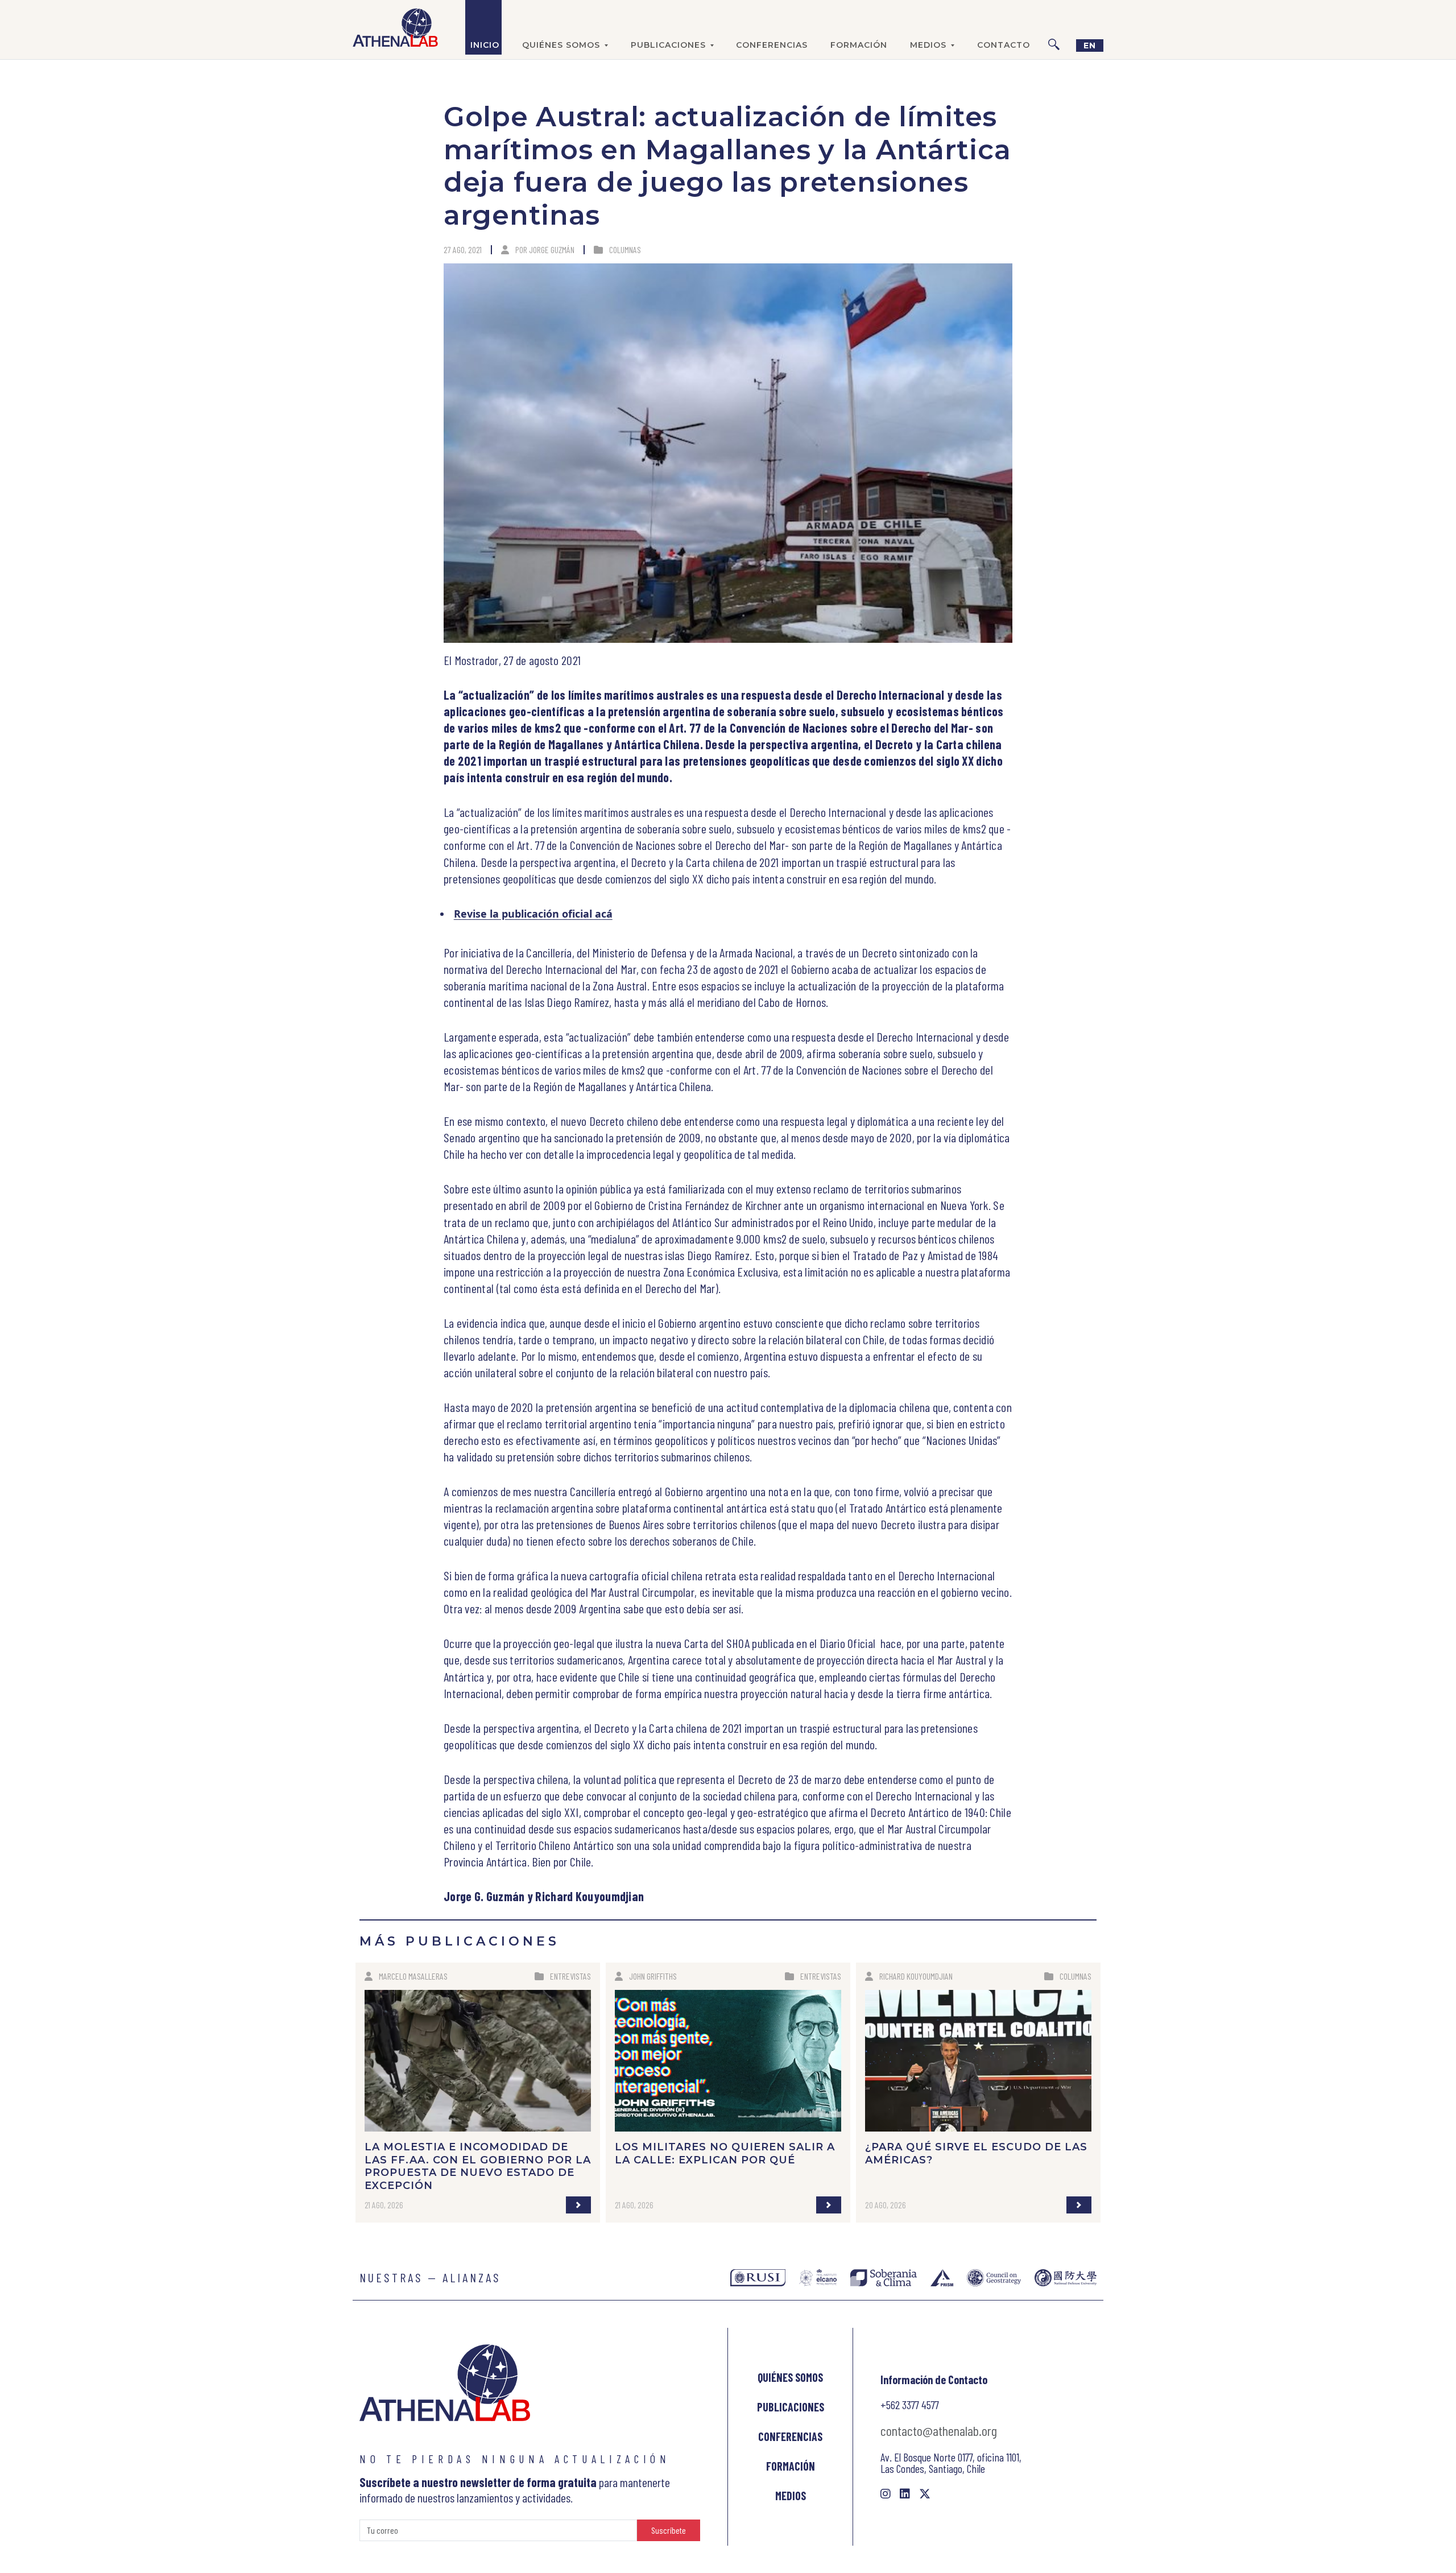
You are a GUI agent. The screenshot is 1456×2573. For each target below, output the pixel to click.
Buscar (1054, 27)
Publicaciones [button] (668, 45)
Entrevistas (570, 1976)
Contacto (1004, 45)
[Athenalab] (395, 27)
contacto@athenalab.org (939, 2430)
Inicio (485, 45)
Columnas (625, 249)
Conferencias (772, 45)
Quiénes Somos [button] (561, 45)
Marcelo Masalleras (413, 1976)
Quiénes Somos (790, 2377)
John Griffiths (653, 1976)
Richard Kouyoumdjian (916, 1976)
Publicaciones (791, 2407)
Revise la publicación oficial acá (533, 914)
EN (1090, 46)
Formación (859, 45)
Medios (791, 2496)
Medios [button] (928, 45)
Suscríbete (669, 2530)
